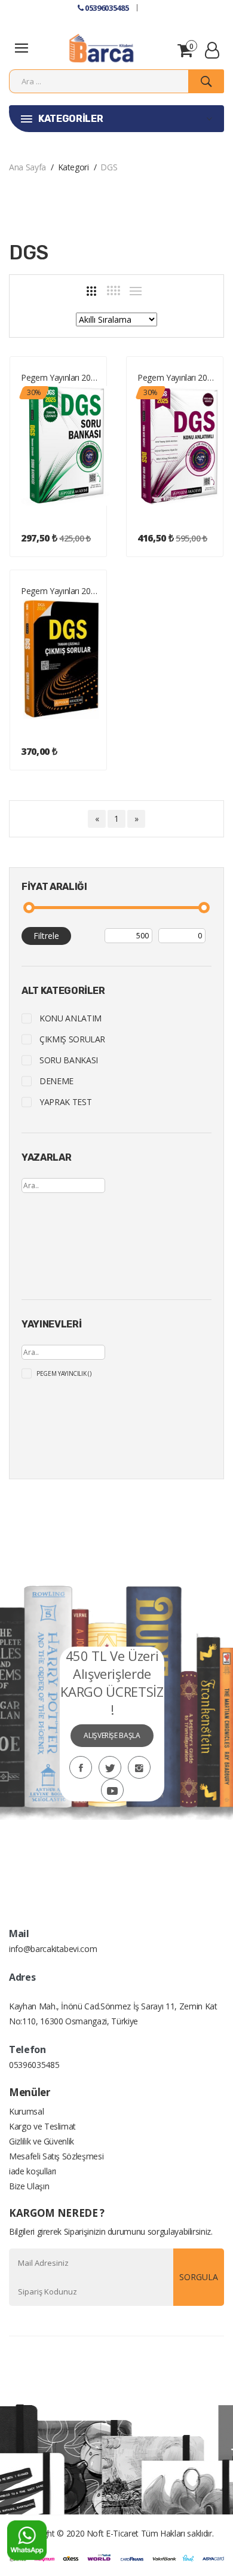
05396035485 (106, 8)
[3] (91, 291)
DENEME (56, 1081)
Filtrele (46, 936)
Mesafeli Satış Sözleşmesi (56, 2156)
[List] (136, 291)
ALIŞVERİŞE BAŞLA (112, 1735)
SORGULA (199, 2277)
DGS (109, 167)
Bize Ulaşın (29, 2186)
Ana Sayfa (27, 167)
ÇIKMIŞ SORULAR (72, 1039)
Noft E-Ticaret (113, 2533)
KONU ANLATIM (70, 1018)
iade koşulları (33, 2171)
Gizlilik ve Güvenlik (42, 2141)
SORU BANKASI (69, 1060)
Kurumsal (26, 2111)
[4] (114, 290)
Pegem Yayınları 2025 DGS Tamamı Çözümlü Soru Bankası (61, 377)
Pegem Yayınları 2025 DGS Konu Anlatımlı (178, 377)
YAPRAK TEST (65, 1102)
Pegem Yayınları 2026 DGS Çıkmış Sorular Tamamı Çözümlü (61, 591)
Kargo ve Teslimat (42, 2126)
